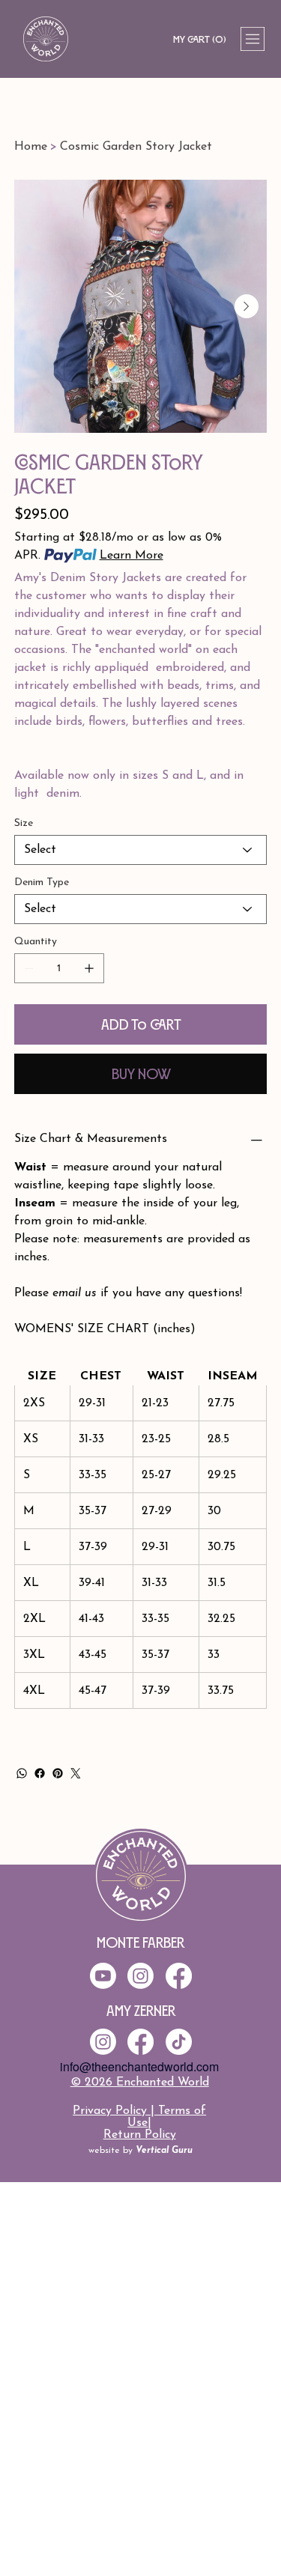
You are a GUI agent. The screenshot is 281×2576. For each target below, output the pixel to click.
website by (140, 2151)
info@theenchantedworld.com (139, 2066)
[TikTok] (179, 2042)
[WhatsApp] (22, 1773)
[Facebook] (40, 1773)
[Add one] (89, 968)
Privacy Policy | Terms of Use (139, 2117)
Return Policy (140, 2135)
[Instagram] (103, 2042)
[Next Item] (247, 306)
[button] (199, 39)
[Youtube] (103, 1976)
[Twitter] (76, 1773)
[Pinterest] (58, 1773)
